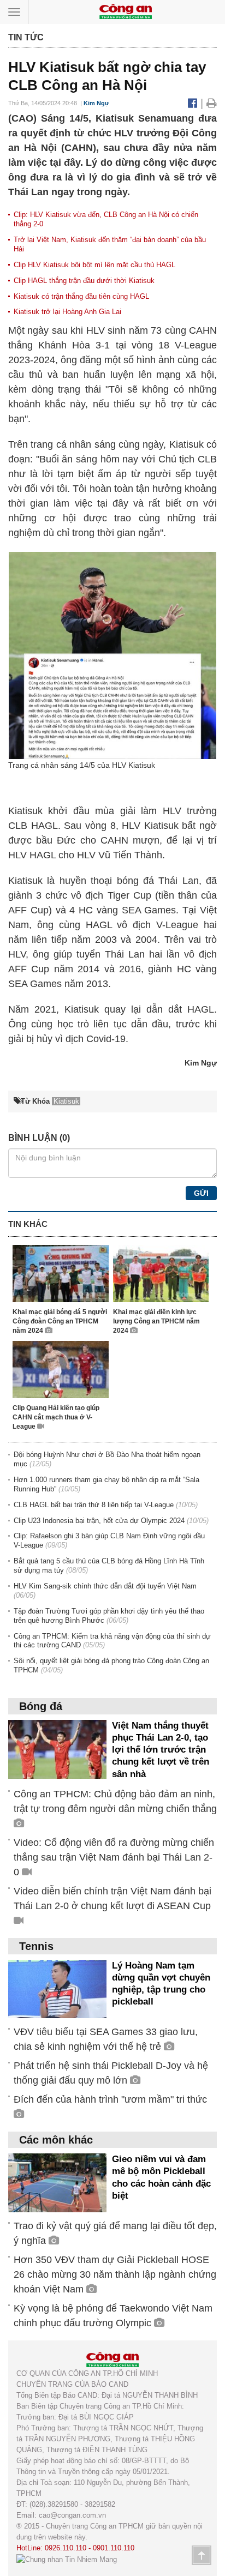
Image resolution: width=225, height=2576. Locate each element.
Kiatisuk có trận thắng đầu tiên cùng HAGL (81, 296)
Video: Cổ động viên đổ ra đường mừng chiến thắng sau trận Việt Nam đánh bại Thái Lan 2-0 (114, 1857)
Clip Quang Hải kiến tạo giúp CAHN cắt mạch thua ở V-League (56, 1417)
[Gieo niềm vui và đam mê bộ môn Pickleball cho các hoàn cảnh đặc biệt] (57, 2183)
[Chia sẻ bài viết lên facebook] (194, 103)
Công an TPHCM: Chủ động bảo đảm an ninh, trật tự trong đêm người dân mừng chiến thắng (115, 1801)
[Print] (212, 103)
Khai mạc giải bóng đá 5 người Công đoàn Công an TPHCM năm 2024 (60, 1321)
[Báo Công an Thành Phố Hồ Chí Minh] (126, 11)
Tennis (36, 1946)
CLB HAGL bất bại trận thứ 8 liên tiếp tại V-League (94, 1505)
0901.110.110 (114, 2548)
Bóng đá (41, 1706)
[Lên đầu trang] (202, 2555)
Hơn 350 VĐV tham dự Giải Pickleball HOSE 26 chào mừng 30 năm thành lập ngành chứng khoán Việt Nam (115, 2274)
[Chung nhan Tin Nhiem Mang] (67, 2559)
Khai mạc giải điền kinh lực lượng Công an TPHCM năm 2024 (156, 1321)
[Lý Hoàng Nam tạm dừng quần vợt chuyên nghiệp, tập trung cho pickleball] (57, 1988)
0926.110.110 (66, 2548)
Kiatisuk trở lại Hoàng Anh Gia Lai (67, 312)
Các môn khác (56, 2140)
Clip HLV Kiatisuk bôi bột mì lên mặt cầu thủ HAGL (94, 265)
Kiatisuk (188, 444)
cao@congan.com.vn (72, 2515)
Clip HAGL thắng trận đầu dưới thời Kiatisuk (84, 281)
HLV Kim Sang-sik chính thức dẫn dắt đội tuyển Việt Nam (105, 1586)
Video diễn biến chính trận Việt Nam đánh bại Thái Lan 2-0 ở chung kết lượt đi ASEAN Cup (112, 1898)
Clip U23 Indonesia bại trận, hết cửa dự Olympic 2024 (99, 1521)
